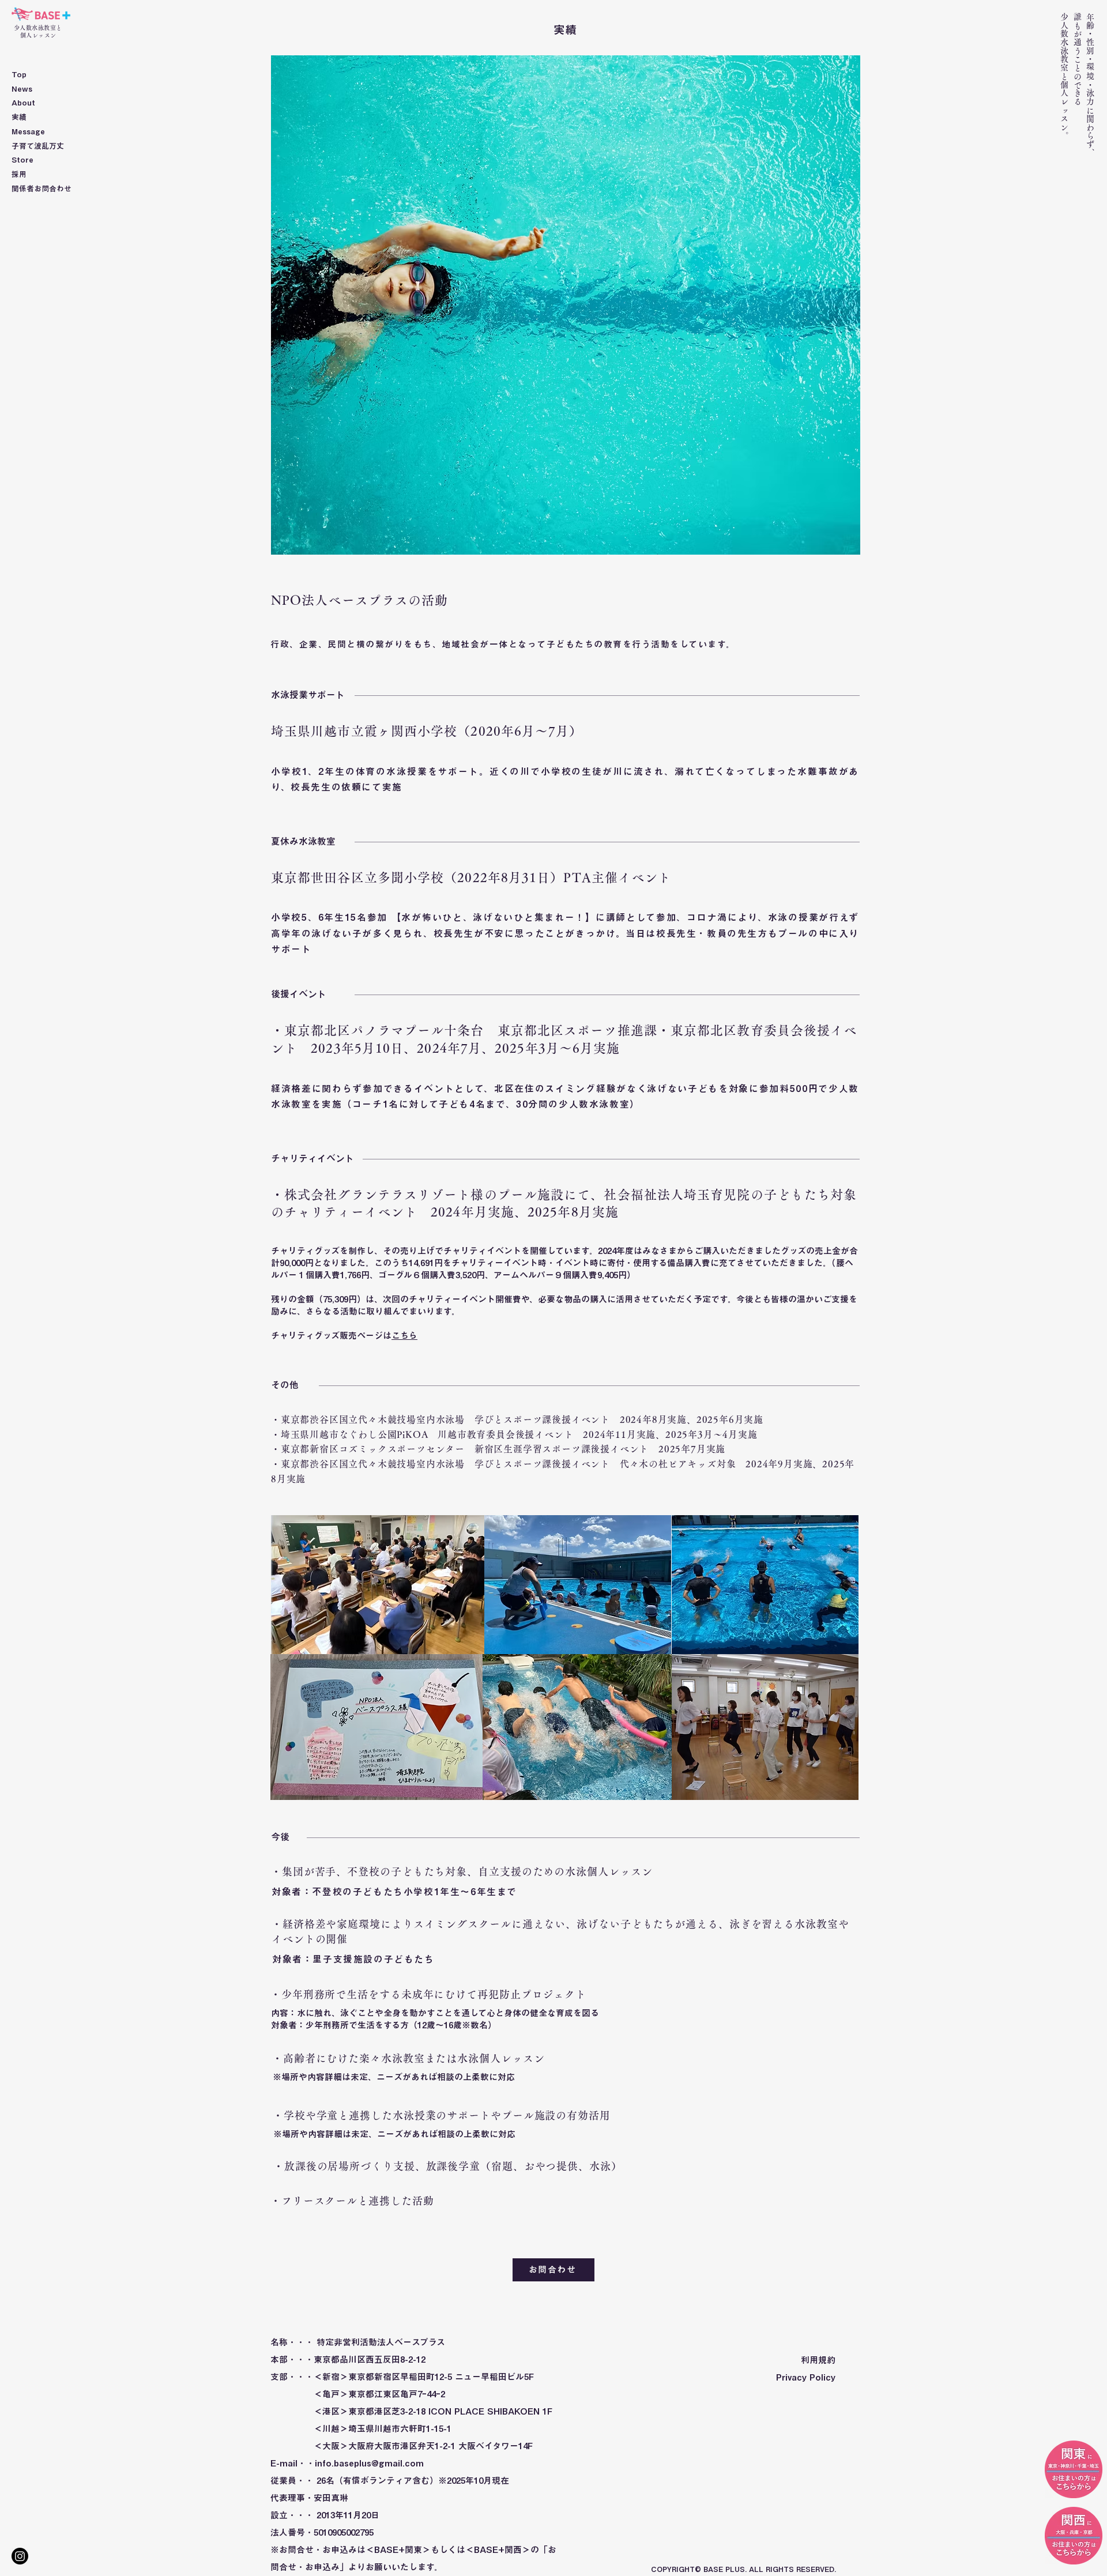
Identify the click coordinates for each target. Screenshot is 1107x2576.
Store (22, 160)
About (23, 103)
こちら (404, 1336)
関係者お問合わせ (42, 189)
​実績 (19, 117)
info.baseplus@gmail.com (369, 2463)
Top (19, 75)
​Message (28, 132)
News (22, 89)
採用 (19, 174)
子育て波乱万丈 (38, 146)
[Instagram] (20, 2556)
